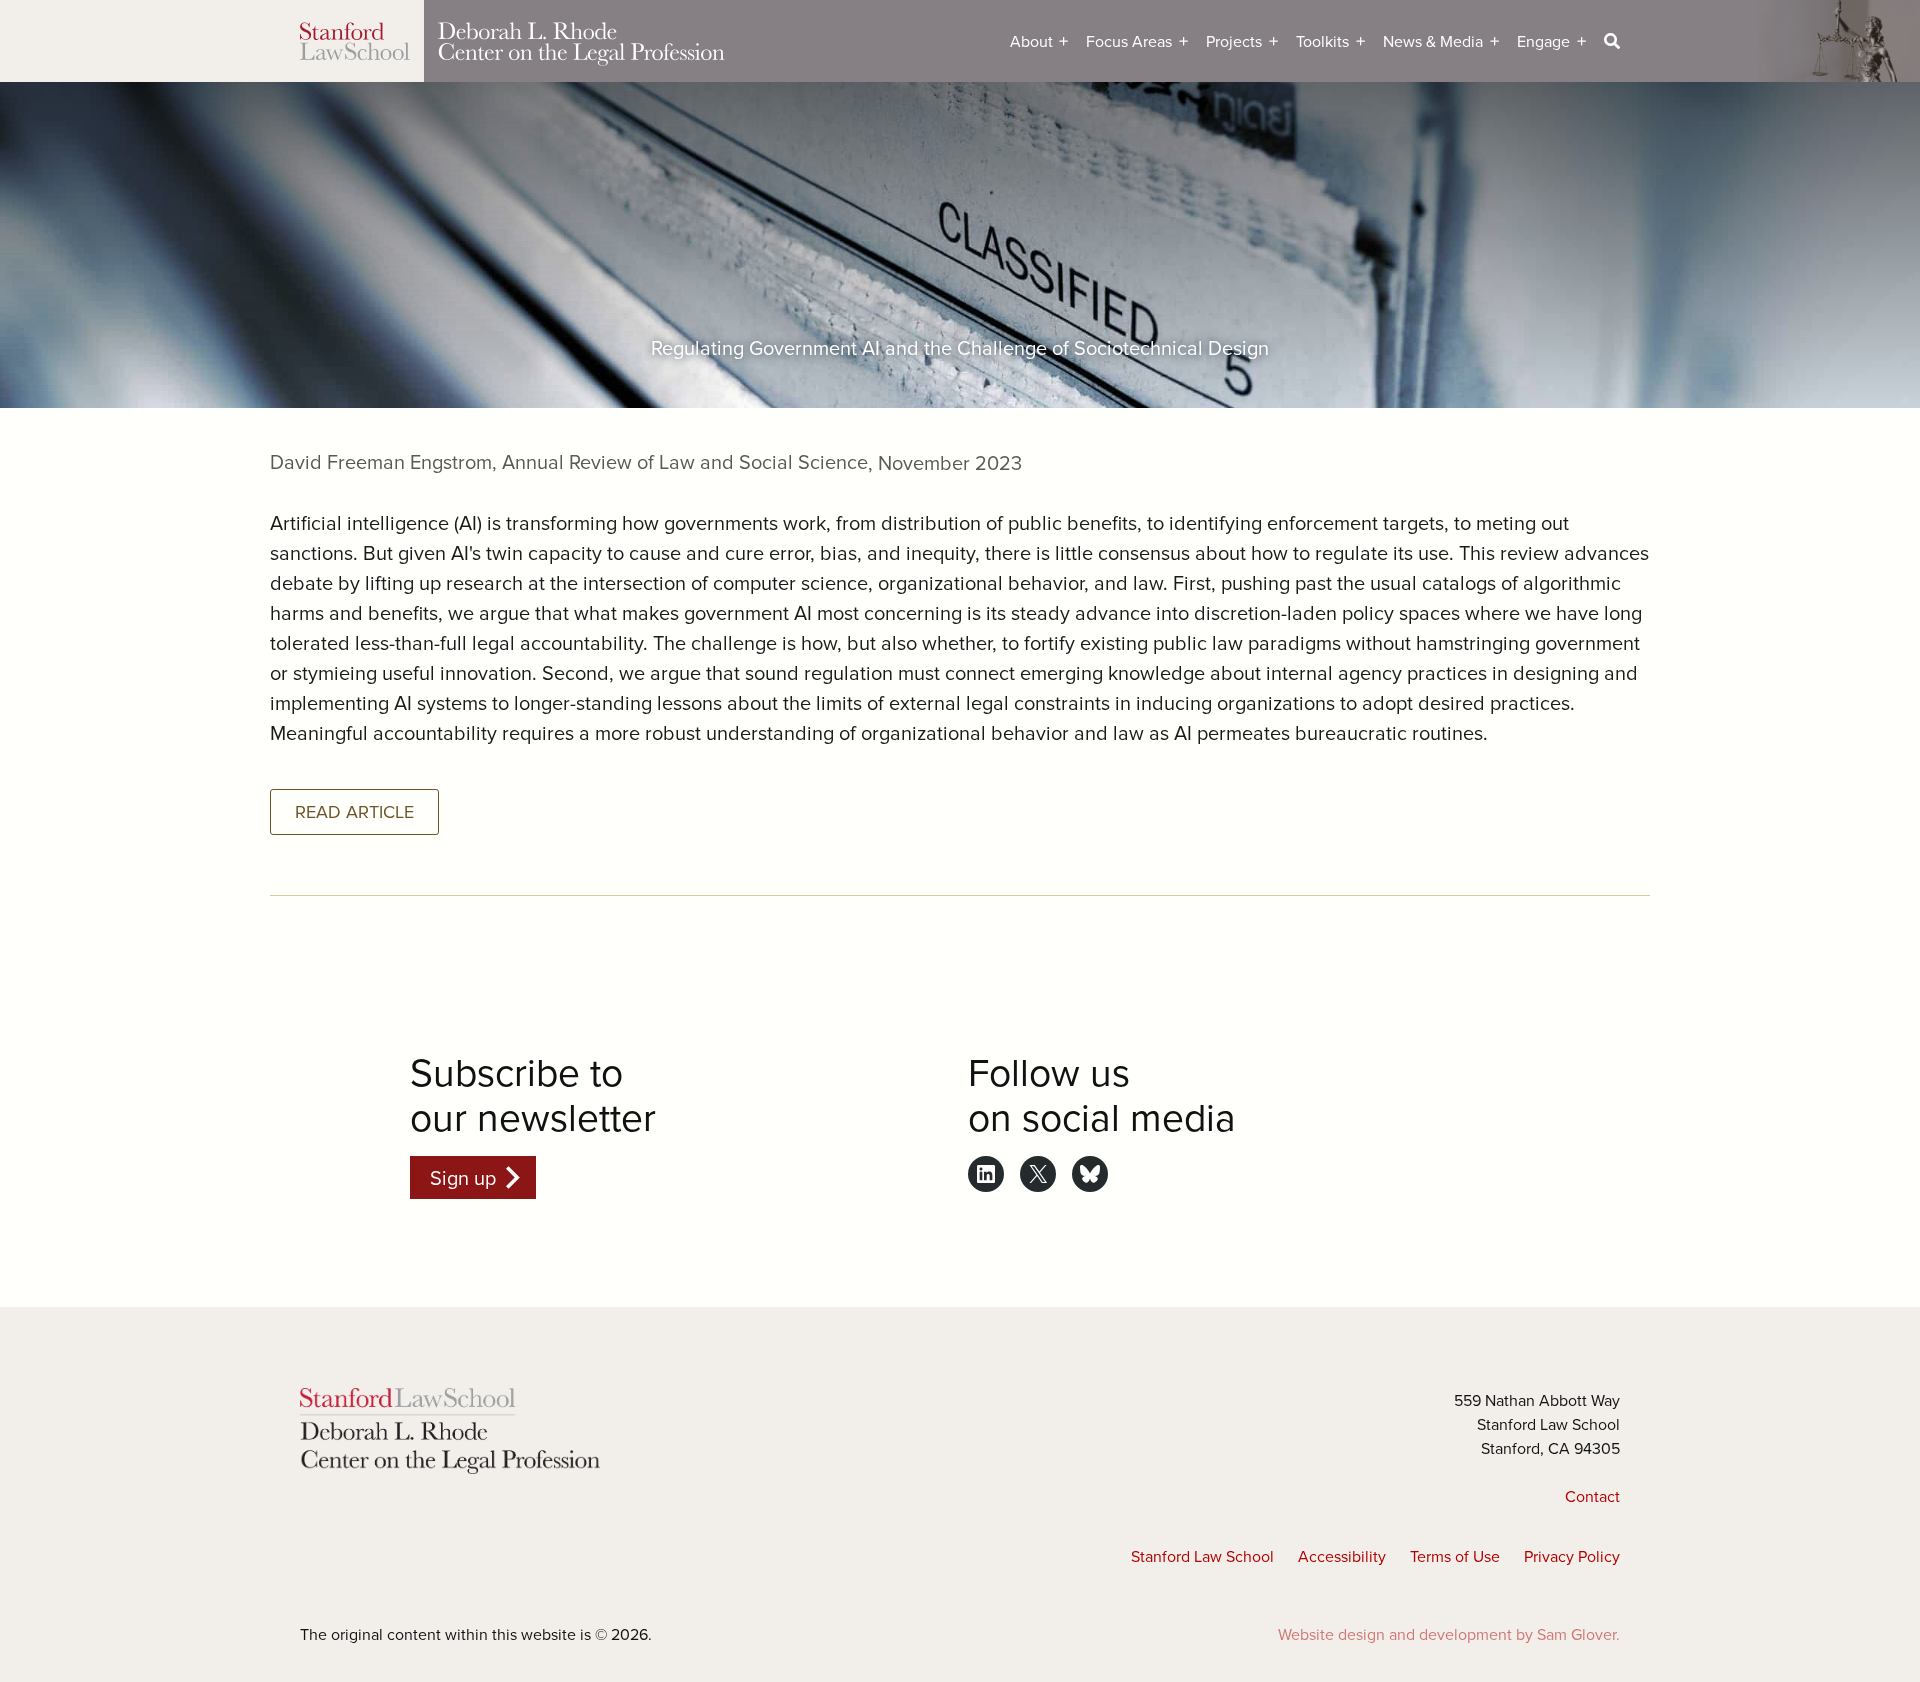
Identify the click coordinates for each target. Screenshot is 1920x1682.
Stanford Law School (1202, 1556)
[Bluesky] (1090, 1174)
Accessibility (1342, 1556)
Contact (1592, 1496)
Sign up (463, 1177)
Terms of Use (1455, 1556)
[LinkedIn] (986, 1174)
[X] (1038, 1174)
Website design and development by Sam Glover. (1449, 1634)
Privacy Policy (1572, 1556)
